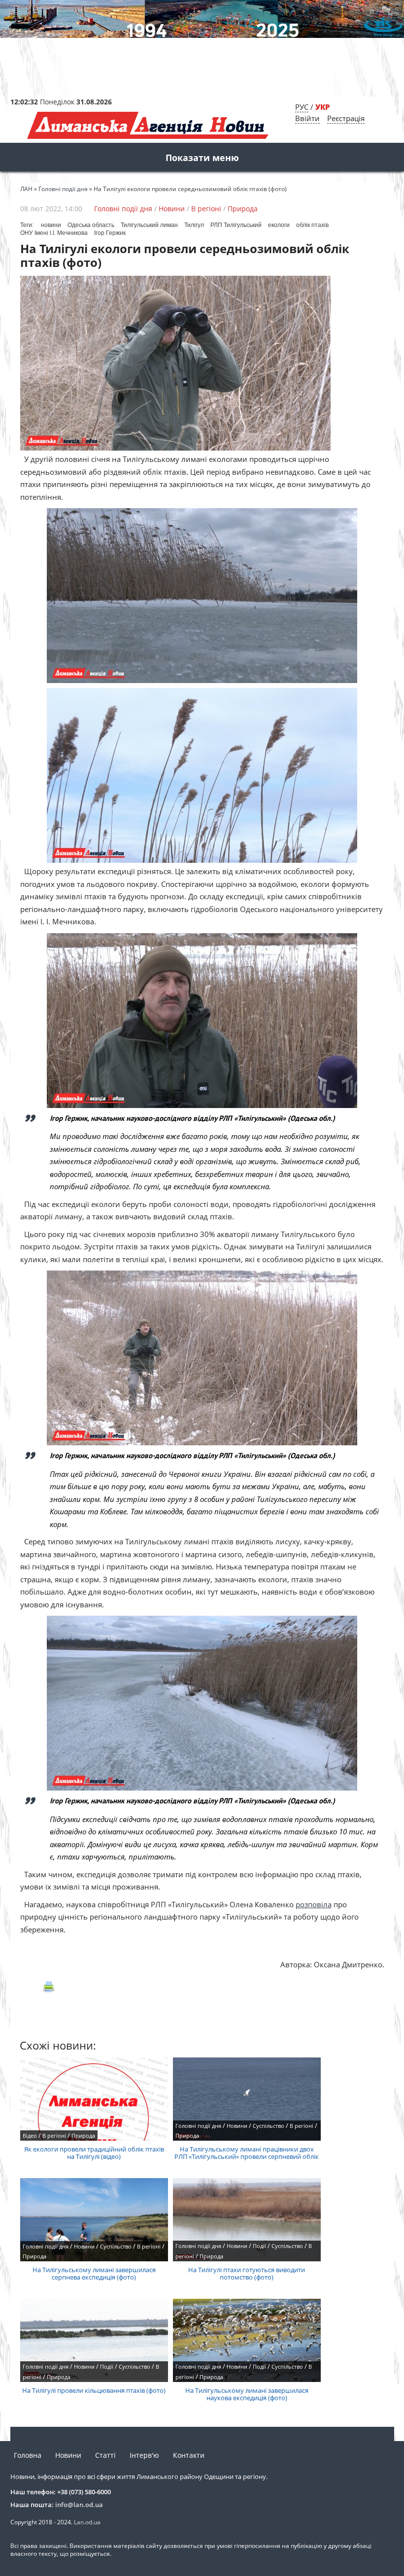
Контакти (189, 2455)
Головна (28, 2455)
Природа (243, 209)
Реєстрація (346, 118)
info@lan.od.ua (79, 2505)
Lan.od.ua (87, 2522)
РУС (302, 107)
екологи (279, 225)
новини (51, 225)
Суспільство (269, 2126)
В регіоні (206, 209)
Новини (172, 209)
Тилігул (194, 225)
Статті (105, 2455)
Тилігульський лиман (149, 225)
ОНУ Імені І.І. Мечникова (54, 233)
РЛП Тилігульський (236, 225)
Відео (30, 2136)
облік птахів (312, 225)
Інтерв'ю (144, 2455)
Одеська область (91, 225)
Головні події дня (123, 209)
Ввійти (307, 118)
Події (259, 2246)
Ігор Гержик (110, 233)
